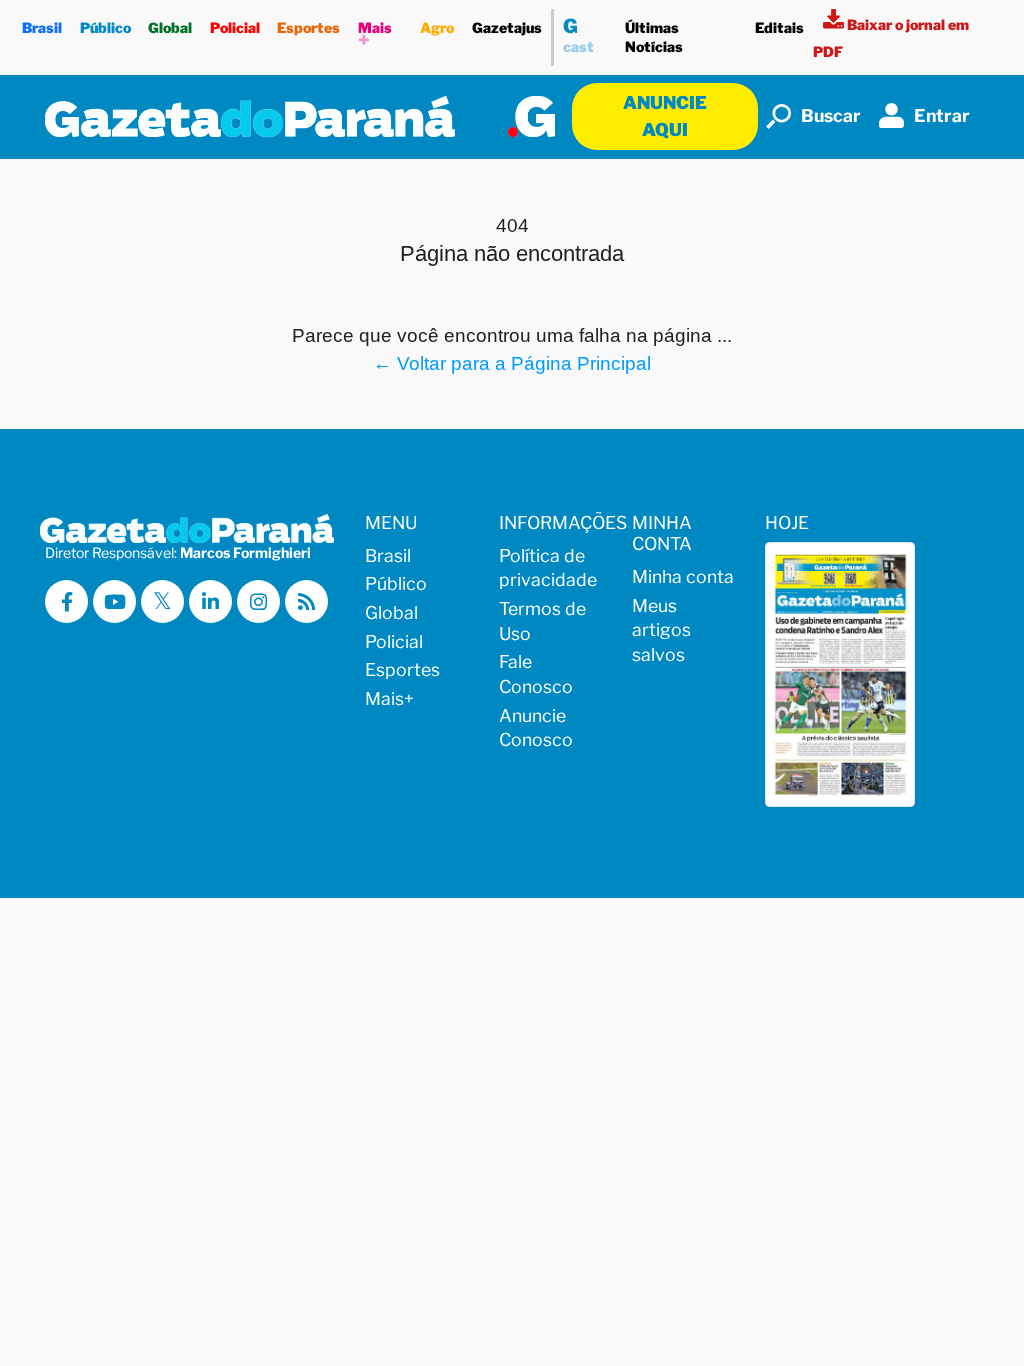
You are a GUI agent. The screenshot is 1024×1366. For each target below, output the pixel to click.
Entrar (942, 115)
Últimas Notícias (654, 37)
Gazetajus (507, 27)
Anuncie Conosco (536, 728)
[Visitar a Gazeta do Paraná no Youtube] (114, 601)
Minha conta (683, 576)
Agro (437, 27)
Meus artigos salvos (661, 630)
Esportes (308, 27)
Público (105, 27)
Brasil (42, 27)
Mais (375, 36)
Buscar (831, 115)
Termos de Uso (542, 621)
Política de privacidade (548, 568)
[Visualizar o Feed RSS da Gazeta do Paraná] (306, 601)
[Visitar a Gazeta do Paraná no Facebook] (66, 601)
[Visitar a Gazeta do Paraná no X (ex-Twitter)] (162, 601)
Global (170, 27)
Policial (235, 27)
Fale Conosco (536, 674)
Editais (779, 27)
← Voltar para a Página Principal (512, 363)
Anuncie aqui (665, 115)
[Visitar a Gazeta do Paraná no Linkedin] (210, 601)
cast (578, 35)
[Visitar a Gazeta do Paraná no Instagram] (258, 601)
